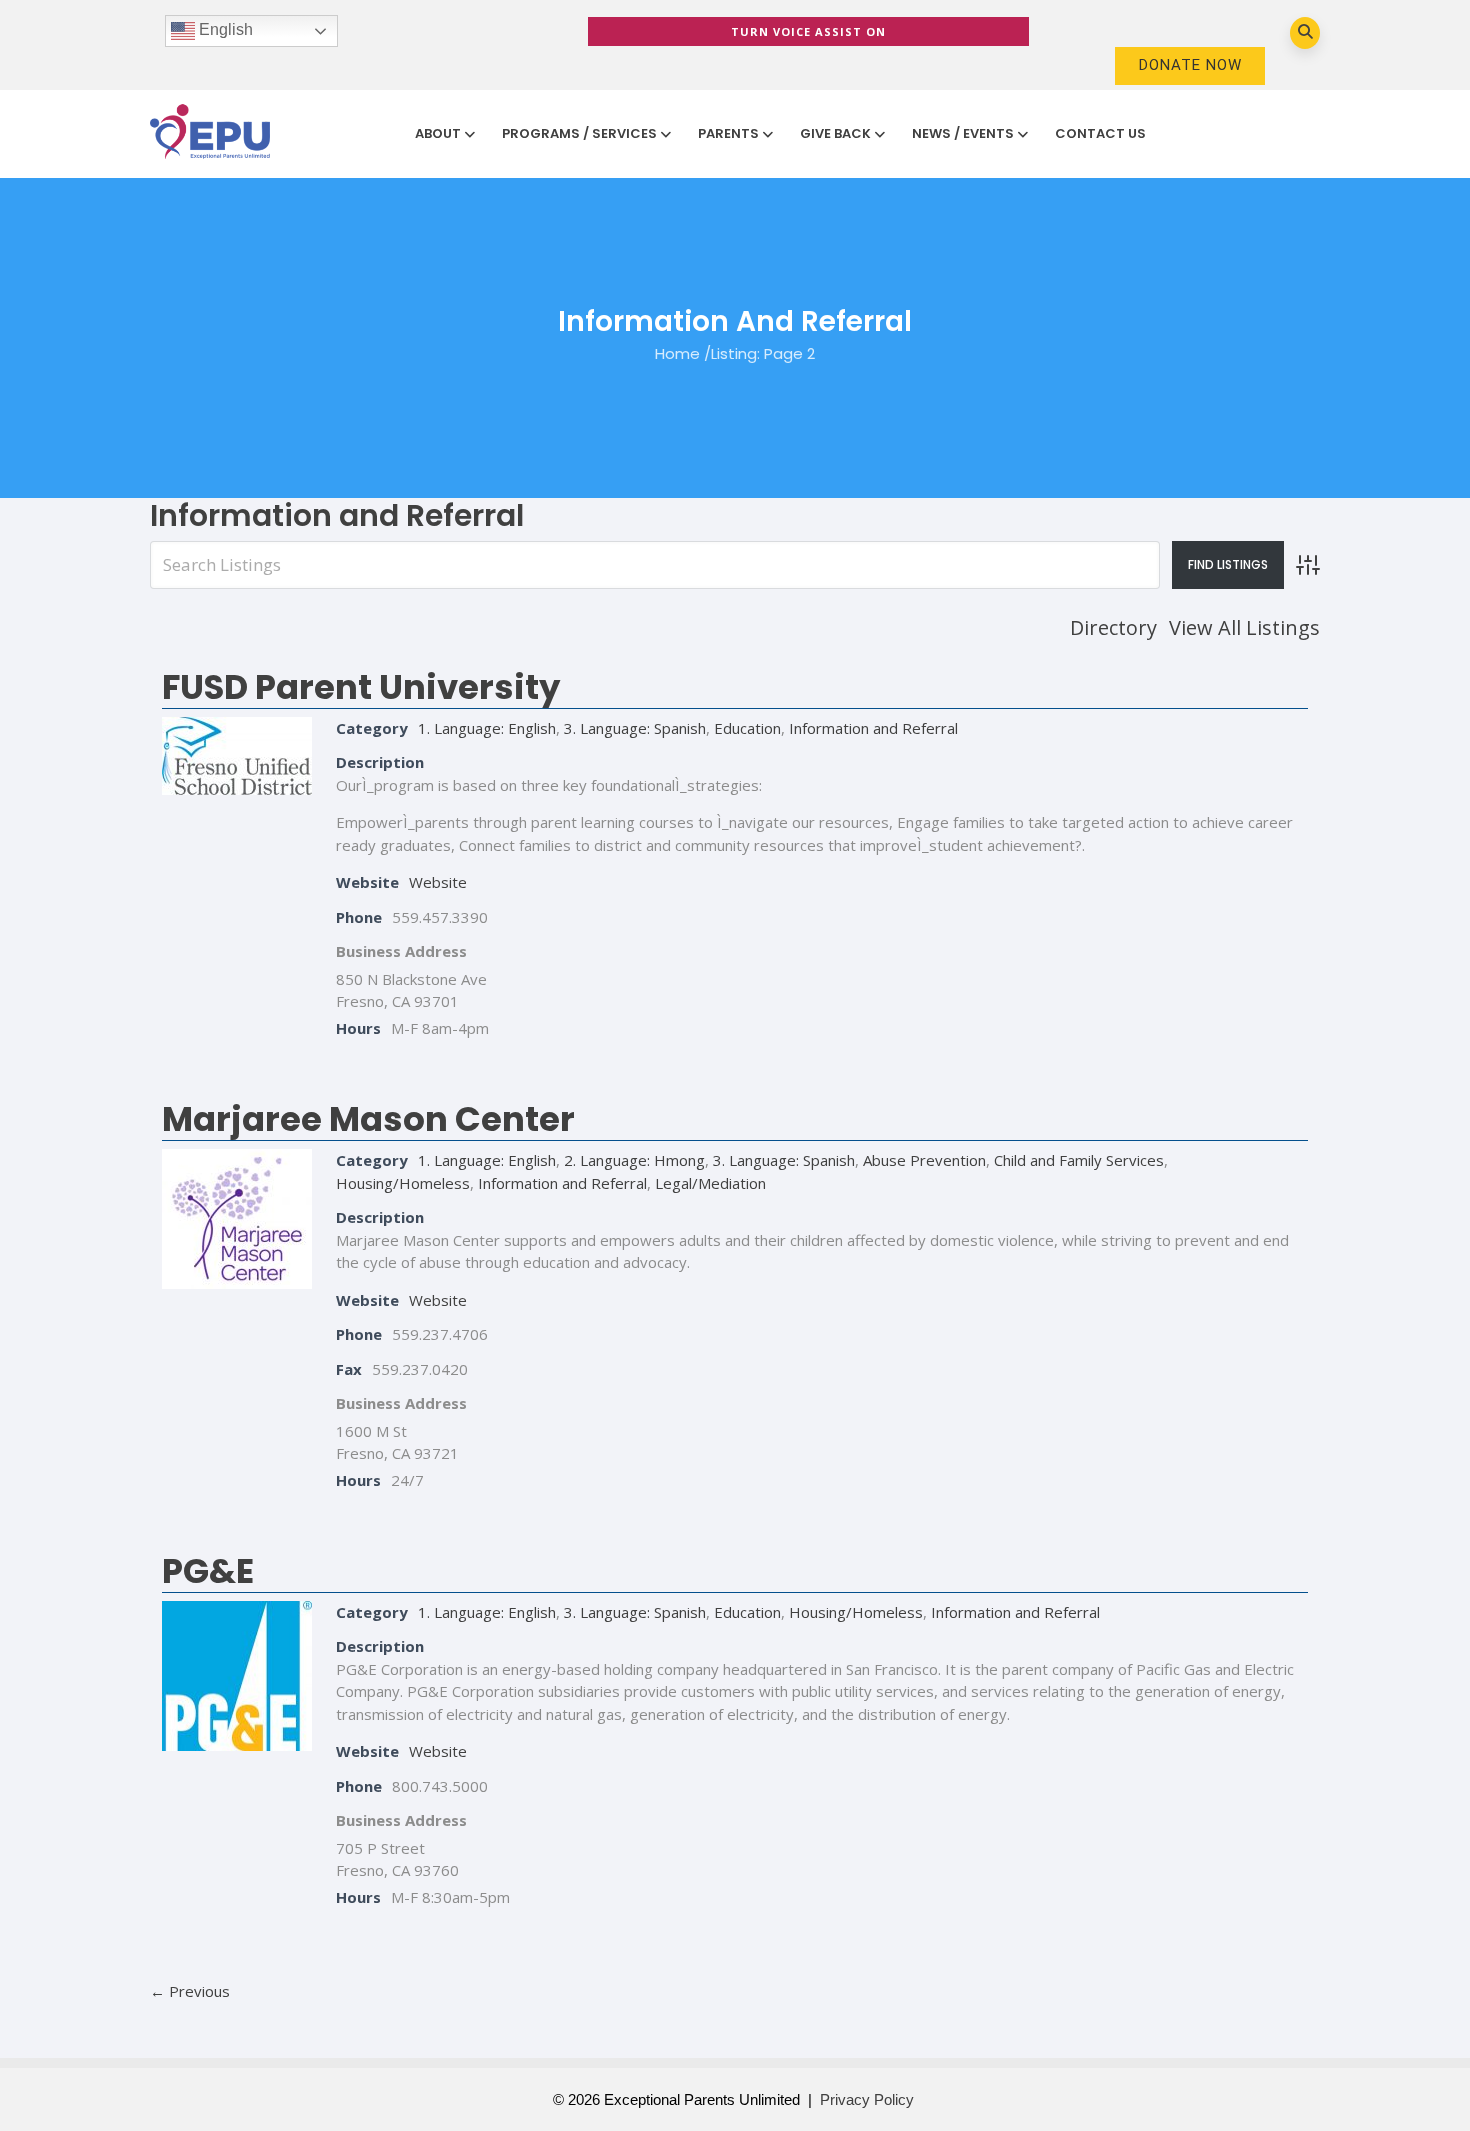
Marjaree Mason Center (368, 1119)
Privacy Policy (867, 2099)
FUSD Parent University (361, 687)
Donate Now (1190, 65)
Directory (1113, 627)
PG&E (208, 1571)
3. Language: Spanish (635, 728)
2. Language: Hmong (634, 1160)
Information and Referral (873, 728)
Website (438, 882)
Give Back (835, 133)
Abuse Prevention (924, 1160)
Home (677, 352)
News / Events (963, 133)
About (438, 133)
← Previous (190, 1991)
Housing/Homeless (403, 1183)
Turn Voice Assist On (808, 31)
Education (747, 728)
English (224, 29)
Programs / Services (579, 133)
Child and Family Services (1079, 1160)
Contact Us (1100, 133)
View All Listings (1244, 627)
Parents (728, 133)
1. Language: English (487, 728)
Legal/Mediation (710, 1183)
